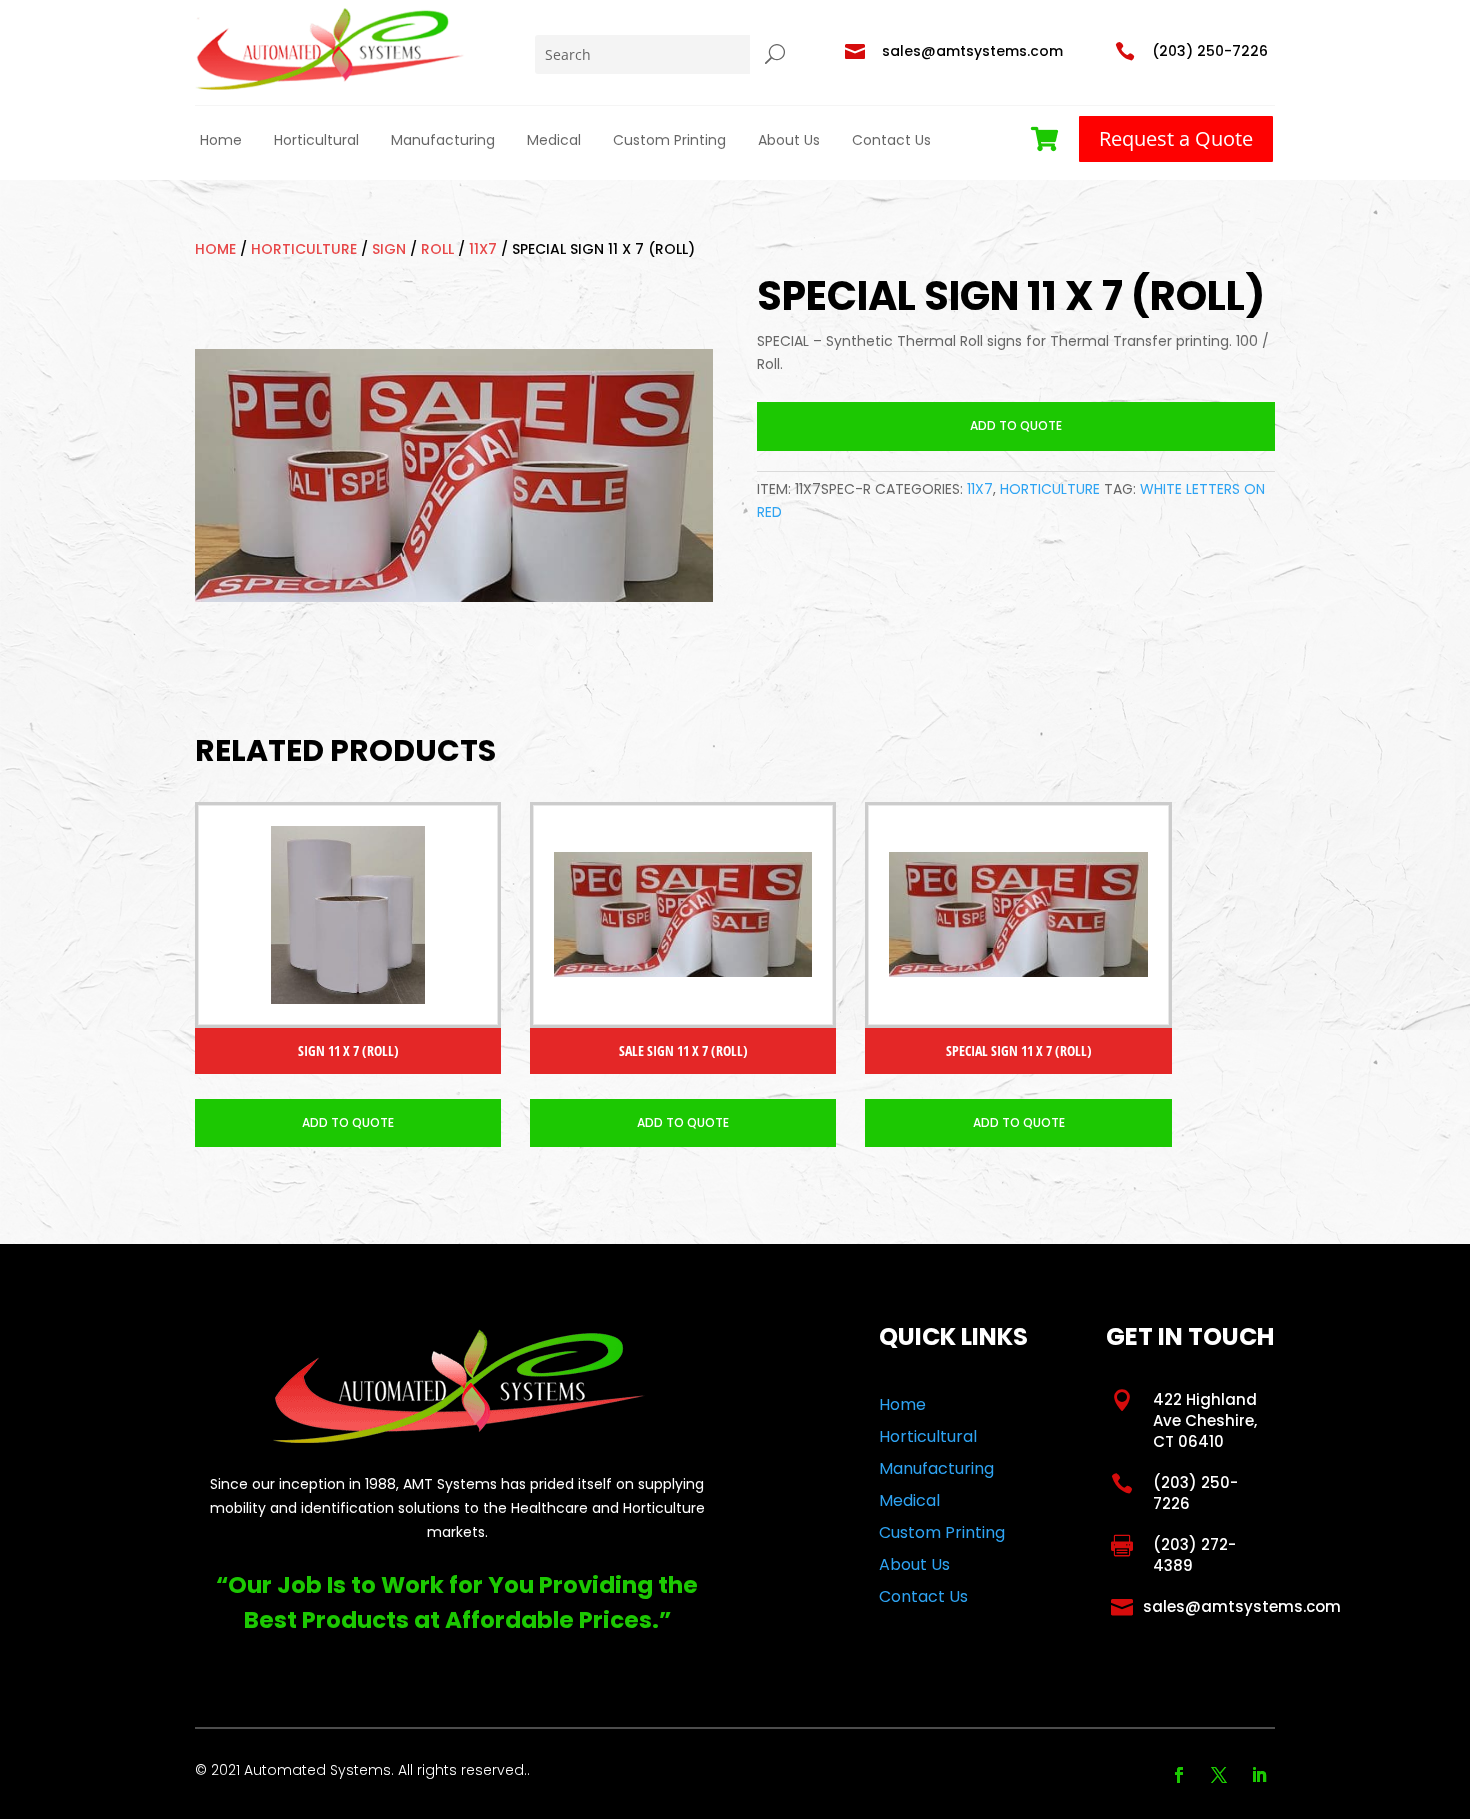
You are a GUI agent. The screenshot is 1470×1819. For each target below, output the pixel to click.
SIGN (389, 249)
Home (221, 140)
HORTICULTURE (304, 249)
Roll (437, 249)
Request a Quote (1176, 138)
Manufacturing (443, 140)
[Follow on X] (1219, 1775)
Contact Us (891, 140)
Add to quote (1016, 425)
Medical (554, 140)
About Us (789, 140)
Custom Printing (669, 140)
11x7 (483, 249)
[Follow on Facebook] (1179, 1775)
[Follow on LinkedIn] (1259, 1775)
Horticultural (316, 140)
